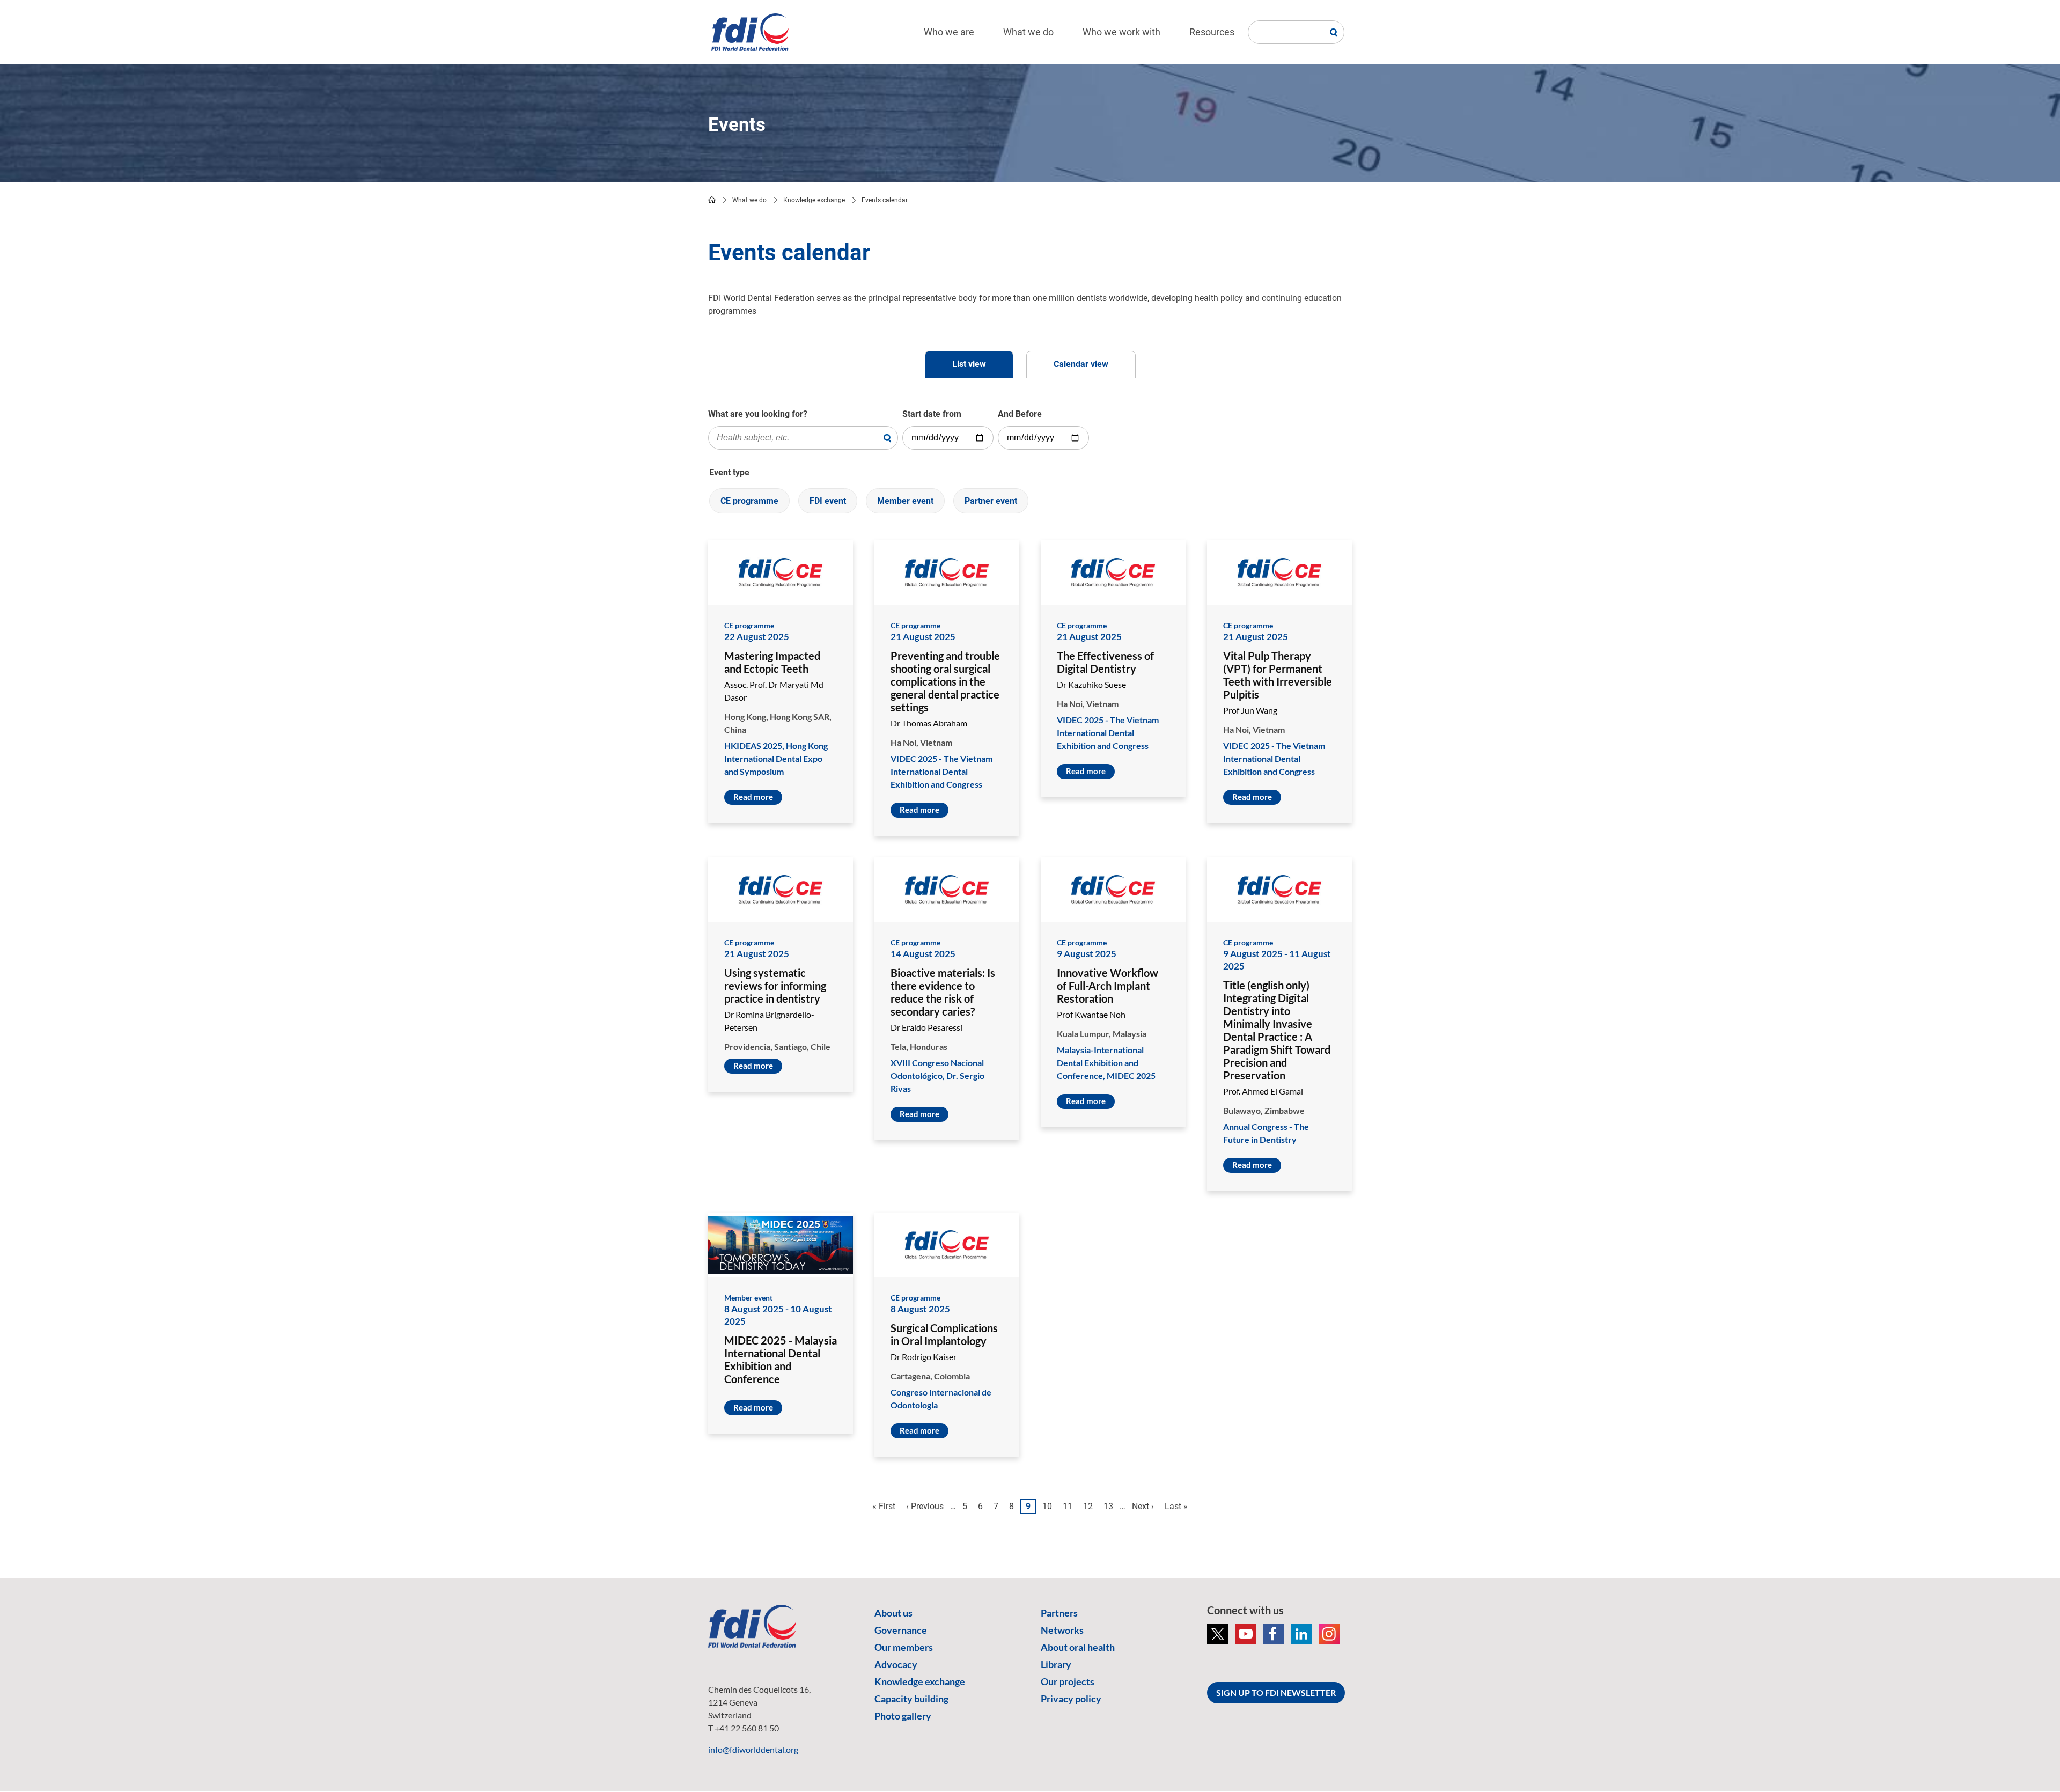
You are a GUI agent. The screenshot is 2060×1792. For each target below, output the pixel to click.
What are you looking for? (758, 414)
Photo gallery (903, 1716)
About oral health (1078, 1647)
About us (893, 1613)
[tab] (969, 365)
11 (1070, 1506)
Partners (1059, 1613)
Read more (753, 797)
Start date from (932, 414)
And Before (1020, 414)
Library (1056, 1664)
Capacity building (911, 1699)
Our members (904, 1647)
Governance (901, 1630)
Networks (1062, 1630)
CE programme (749, 501)
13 (1110, 1506)
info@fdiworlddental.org (753, 1749)
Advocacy (896, 1664)
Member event (905, 501)
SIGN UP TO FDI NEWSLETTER (1276, 1692)
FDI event (828, 501)
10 (1049, 1506)
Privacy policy (1071, 1699)
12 (1090, 1506)
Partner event (991, 501)
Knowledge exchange (814, 200)
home (712, 200)
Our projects (1068, 1681)
